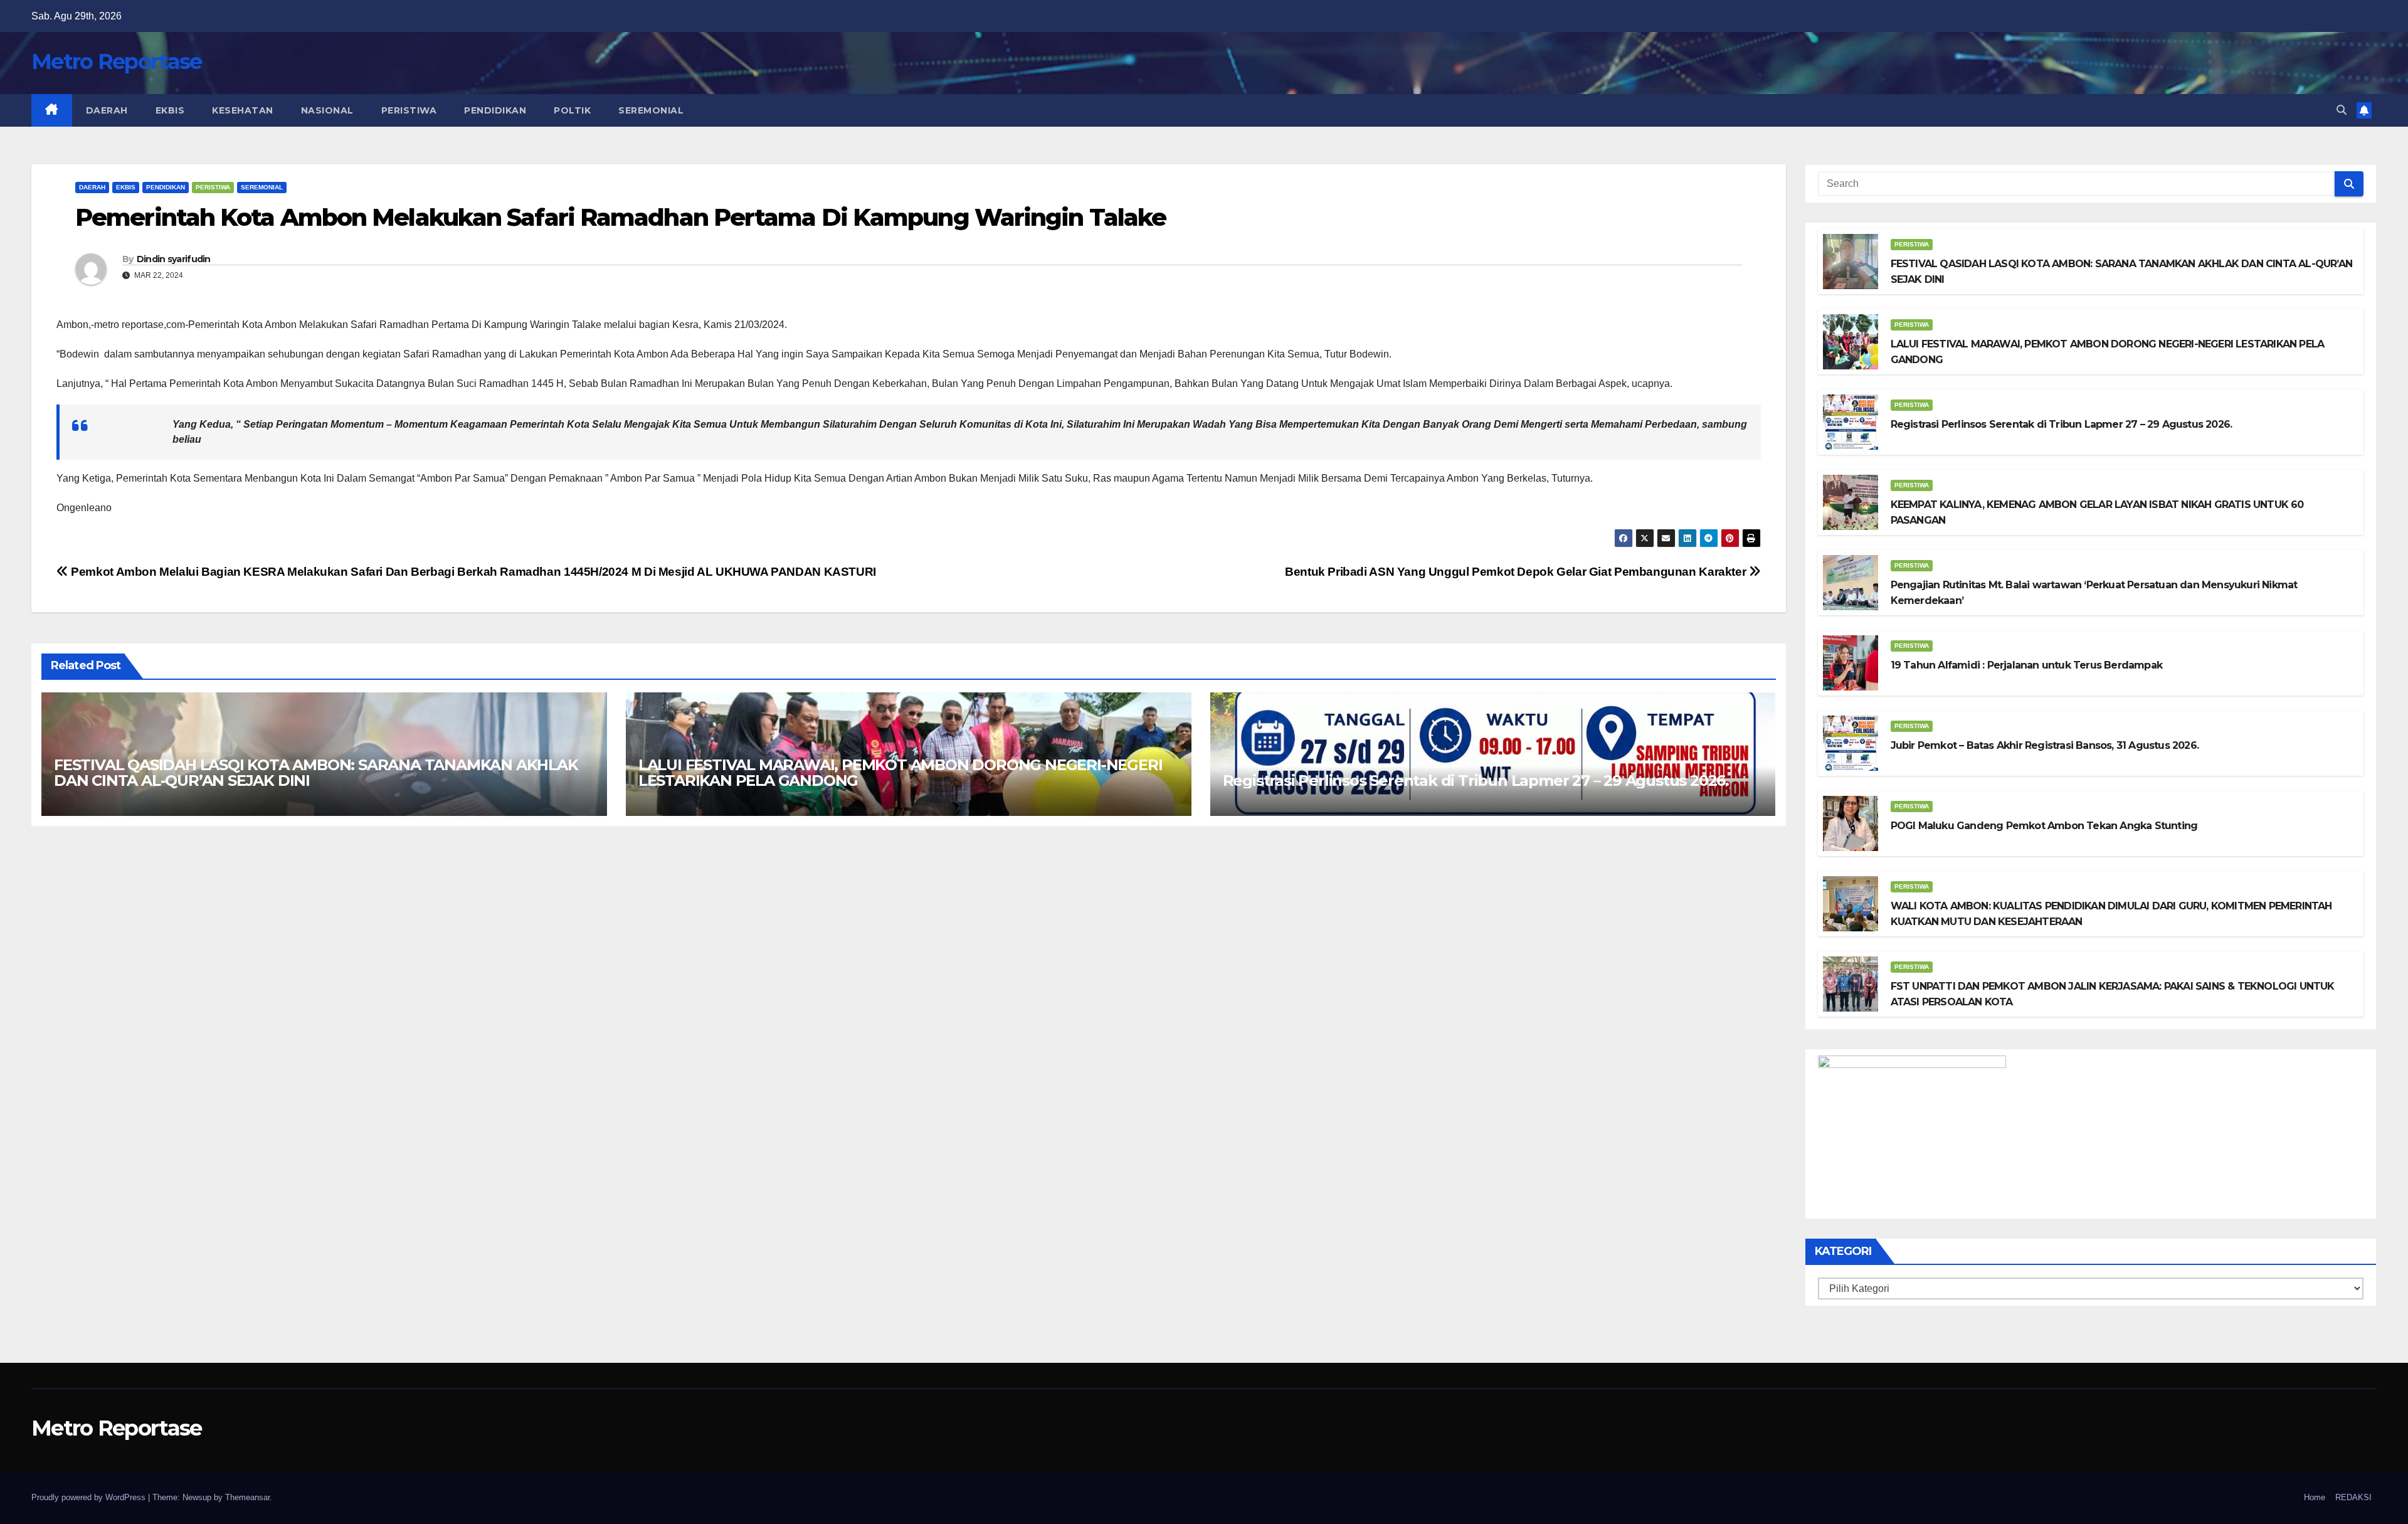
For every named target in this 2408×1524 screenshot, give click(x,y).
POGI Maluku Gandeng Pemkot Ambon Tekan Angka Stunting (2044, 826)
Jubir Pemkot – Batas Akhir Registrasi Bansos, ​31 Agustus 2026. (2045, 745)
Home (2315, 1497)
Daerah (107, 110)
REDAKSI (2353, 1497)
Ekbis (170, 110)
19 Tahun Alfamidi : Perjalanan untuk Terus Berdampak (2026, 665)
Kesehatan (243, 110)
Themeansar (247, 1497)
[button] (2342, 110)
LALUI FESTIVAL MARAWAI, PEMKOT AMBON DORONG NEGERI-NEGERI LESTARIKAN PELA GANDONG (900, 773)
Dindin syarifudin (174, 259)
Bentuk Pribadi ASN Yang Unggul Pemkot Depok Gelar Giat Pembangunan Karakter (1517, 572)
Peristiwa (409, 110)
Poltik (572, 110)
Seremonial (651, 110)
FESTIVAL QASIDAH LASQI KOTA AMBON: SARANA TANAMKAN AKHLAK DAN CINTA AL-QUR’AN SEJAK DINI (316, 773)
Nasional (327, 110)
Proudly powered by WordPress (90, 1497)
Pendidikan (495, 110)
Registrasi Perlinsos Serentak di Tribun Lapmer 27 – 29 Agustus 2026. (1476, 781)
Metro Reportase (117, 61)
